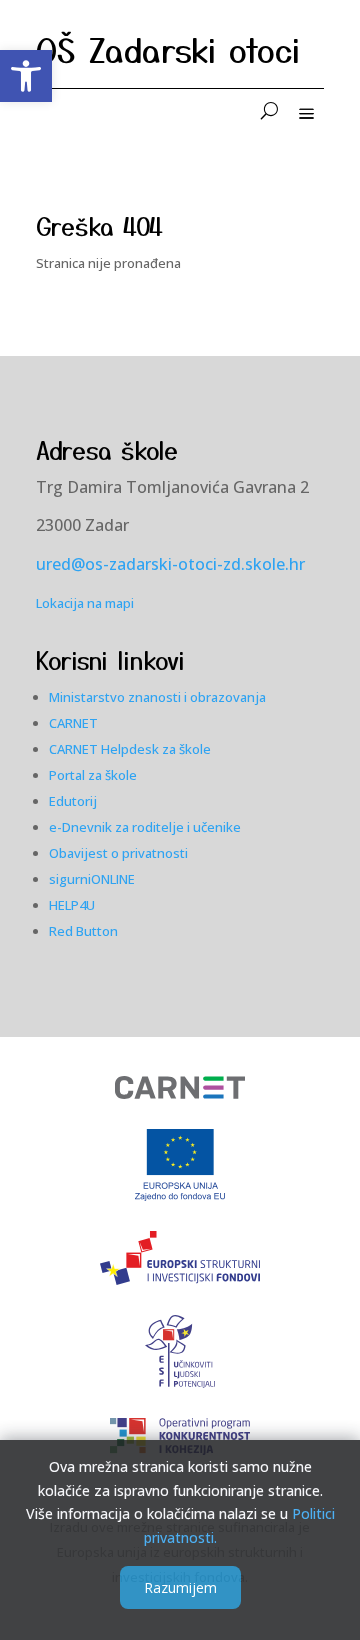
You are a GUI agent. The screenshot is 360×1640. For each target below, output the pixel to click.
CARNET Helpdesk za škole (130, 749)
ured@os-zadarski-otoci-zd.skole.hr (170, 564)
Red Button (83, 931)
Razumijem (180, 1587)
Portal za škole (93, 775)
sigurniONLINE (92, 879)
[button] (26, 76)
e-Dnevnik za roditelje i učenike (145, 827)
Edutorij (73, 801)
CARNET (73, 723)
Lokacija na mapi (85, 603)
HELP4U (72, 905)
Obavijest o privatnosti (118, 853)
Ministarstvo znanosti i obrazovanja (157, 697)
